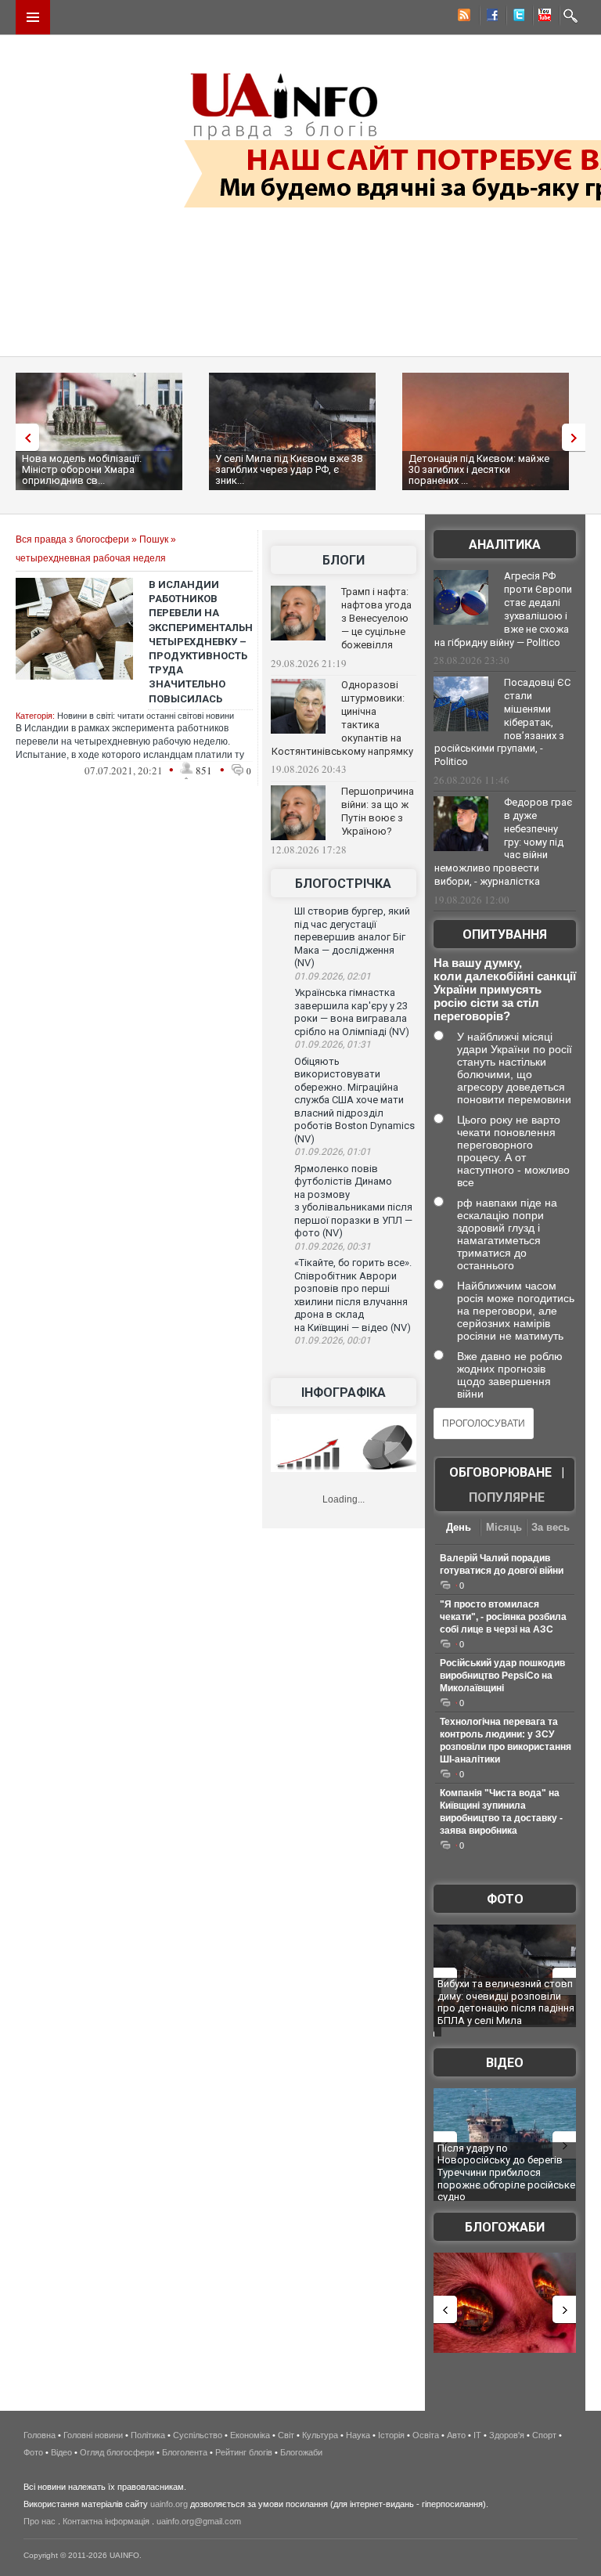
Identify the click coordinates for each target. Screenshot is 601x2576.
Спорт (544, 2435)
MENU (33, 17)
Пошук (154, 539)
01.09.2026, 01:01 (333, 1152)
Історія (391, 2435)
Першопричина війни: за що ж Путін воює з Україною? (378, 811)
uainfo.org (169, 2504)
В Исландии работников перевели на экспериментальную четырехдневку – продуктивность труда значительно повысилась (209, 642)
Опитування (505, 934)
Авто (456, 2435)
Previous (23, 437)
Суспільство (198, 2435)
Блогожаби (505, 2227)
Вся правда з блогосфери (72, 539)
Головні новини (93, 2435)
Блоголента (185, 2452)
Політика (148, 2435)
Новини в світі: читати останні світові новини (146, 716)
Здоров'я (507, 2435)
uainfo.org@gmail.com (199, 2521)
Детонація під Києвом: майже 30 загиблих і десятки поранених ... (479, 469)
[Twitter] (516, 17)
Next (578, 437)
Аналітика (505, 545)
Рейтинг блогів (244, 2452)
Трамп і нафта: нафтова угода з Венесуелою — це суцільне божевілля (376, 618)
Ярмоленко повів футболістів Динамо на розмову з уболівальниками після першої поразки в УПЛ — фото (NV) (353, 1201)
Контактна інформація (106, 2521)
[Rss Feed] (462, 17)
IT (477, 2435)
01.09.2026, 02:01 (333, 976)
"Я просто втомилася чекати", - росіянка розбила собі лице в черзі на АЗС (503, 1617)
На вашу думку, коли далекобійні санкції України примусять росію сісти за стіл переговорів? (505, 989)
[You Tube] (542, 17)
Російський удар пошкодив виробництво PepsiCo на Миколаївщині (502, 1676)
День (459, 1527)
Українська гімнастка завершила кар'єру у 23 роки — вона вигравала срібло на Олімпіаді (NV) (352, 1012)
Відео (505, 2063)
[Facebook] (489, 17)
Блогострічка (343, 884)
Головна (40, 2435)
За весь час (551, 1529)
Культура (320, 2435)
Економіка (250, 2435)
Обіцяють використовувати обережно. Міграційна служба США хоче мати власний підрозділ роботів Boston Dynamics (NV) (354, 1100)
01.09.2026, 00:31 (333, 1247)
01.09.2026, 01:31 (333, 1044)
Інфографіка (344, 1393)
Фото (505, 1899)
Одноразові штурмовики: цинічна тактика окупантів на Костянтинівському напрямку (342, 718)
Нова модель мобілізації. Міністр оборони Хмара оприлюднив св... (82, 469)
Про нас (40, 2521)
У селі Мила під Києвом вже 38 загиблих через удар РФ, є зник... (289, 469)
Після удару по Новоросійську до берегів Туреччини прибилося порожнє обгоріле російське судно (506, 2172)
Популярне (507, 1497)
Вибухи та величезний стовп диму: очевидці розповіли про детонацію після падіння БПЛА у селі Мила (506, 2002)
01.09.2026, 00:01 (333, 1340)
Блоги (344, 560)
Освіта (426, 2435)
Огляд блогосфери (117, 2452)
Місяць (504, 1527)
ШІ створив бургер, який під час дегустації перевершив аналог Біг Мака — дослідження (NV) (352, 937)
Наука (358, 2435)
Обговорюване (500, 1472)
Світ (286, 2435)
